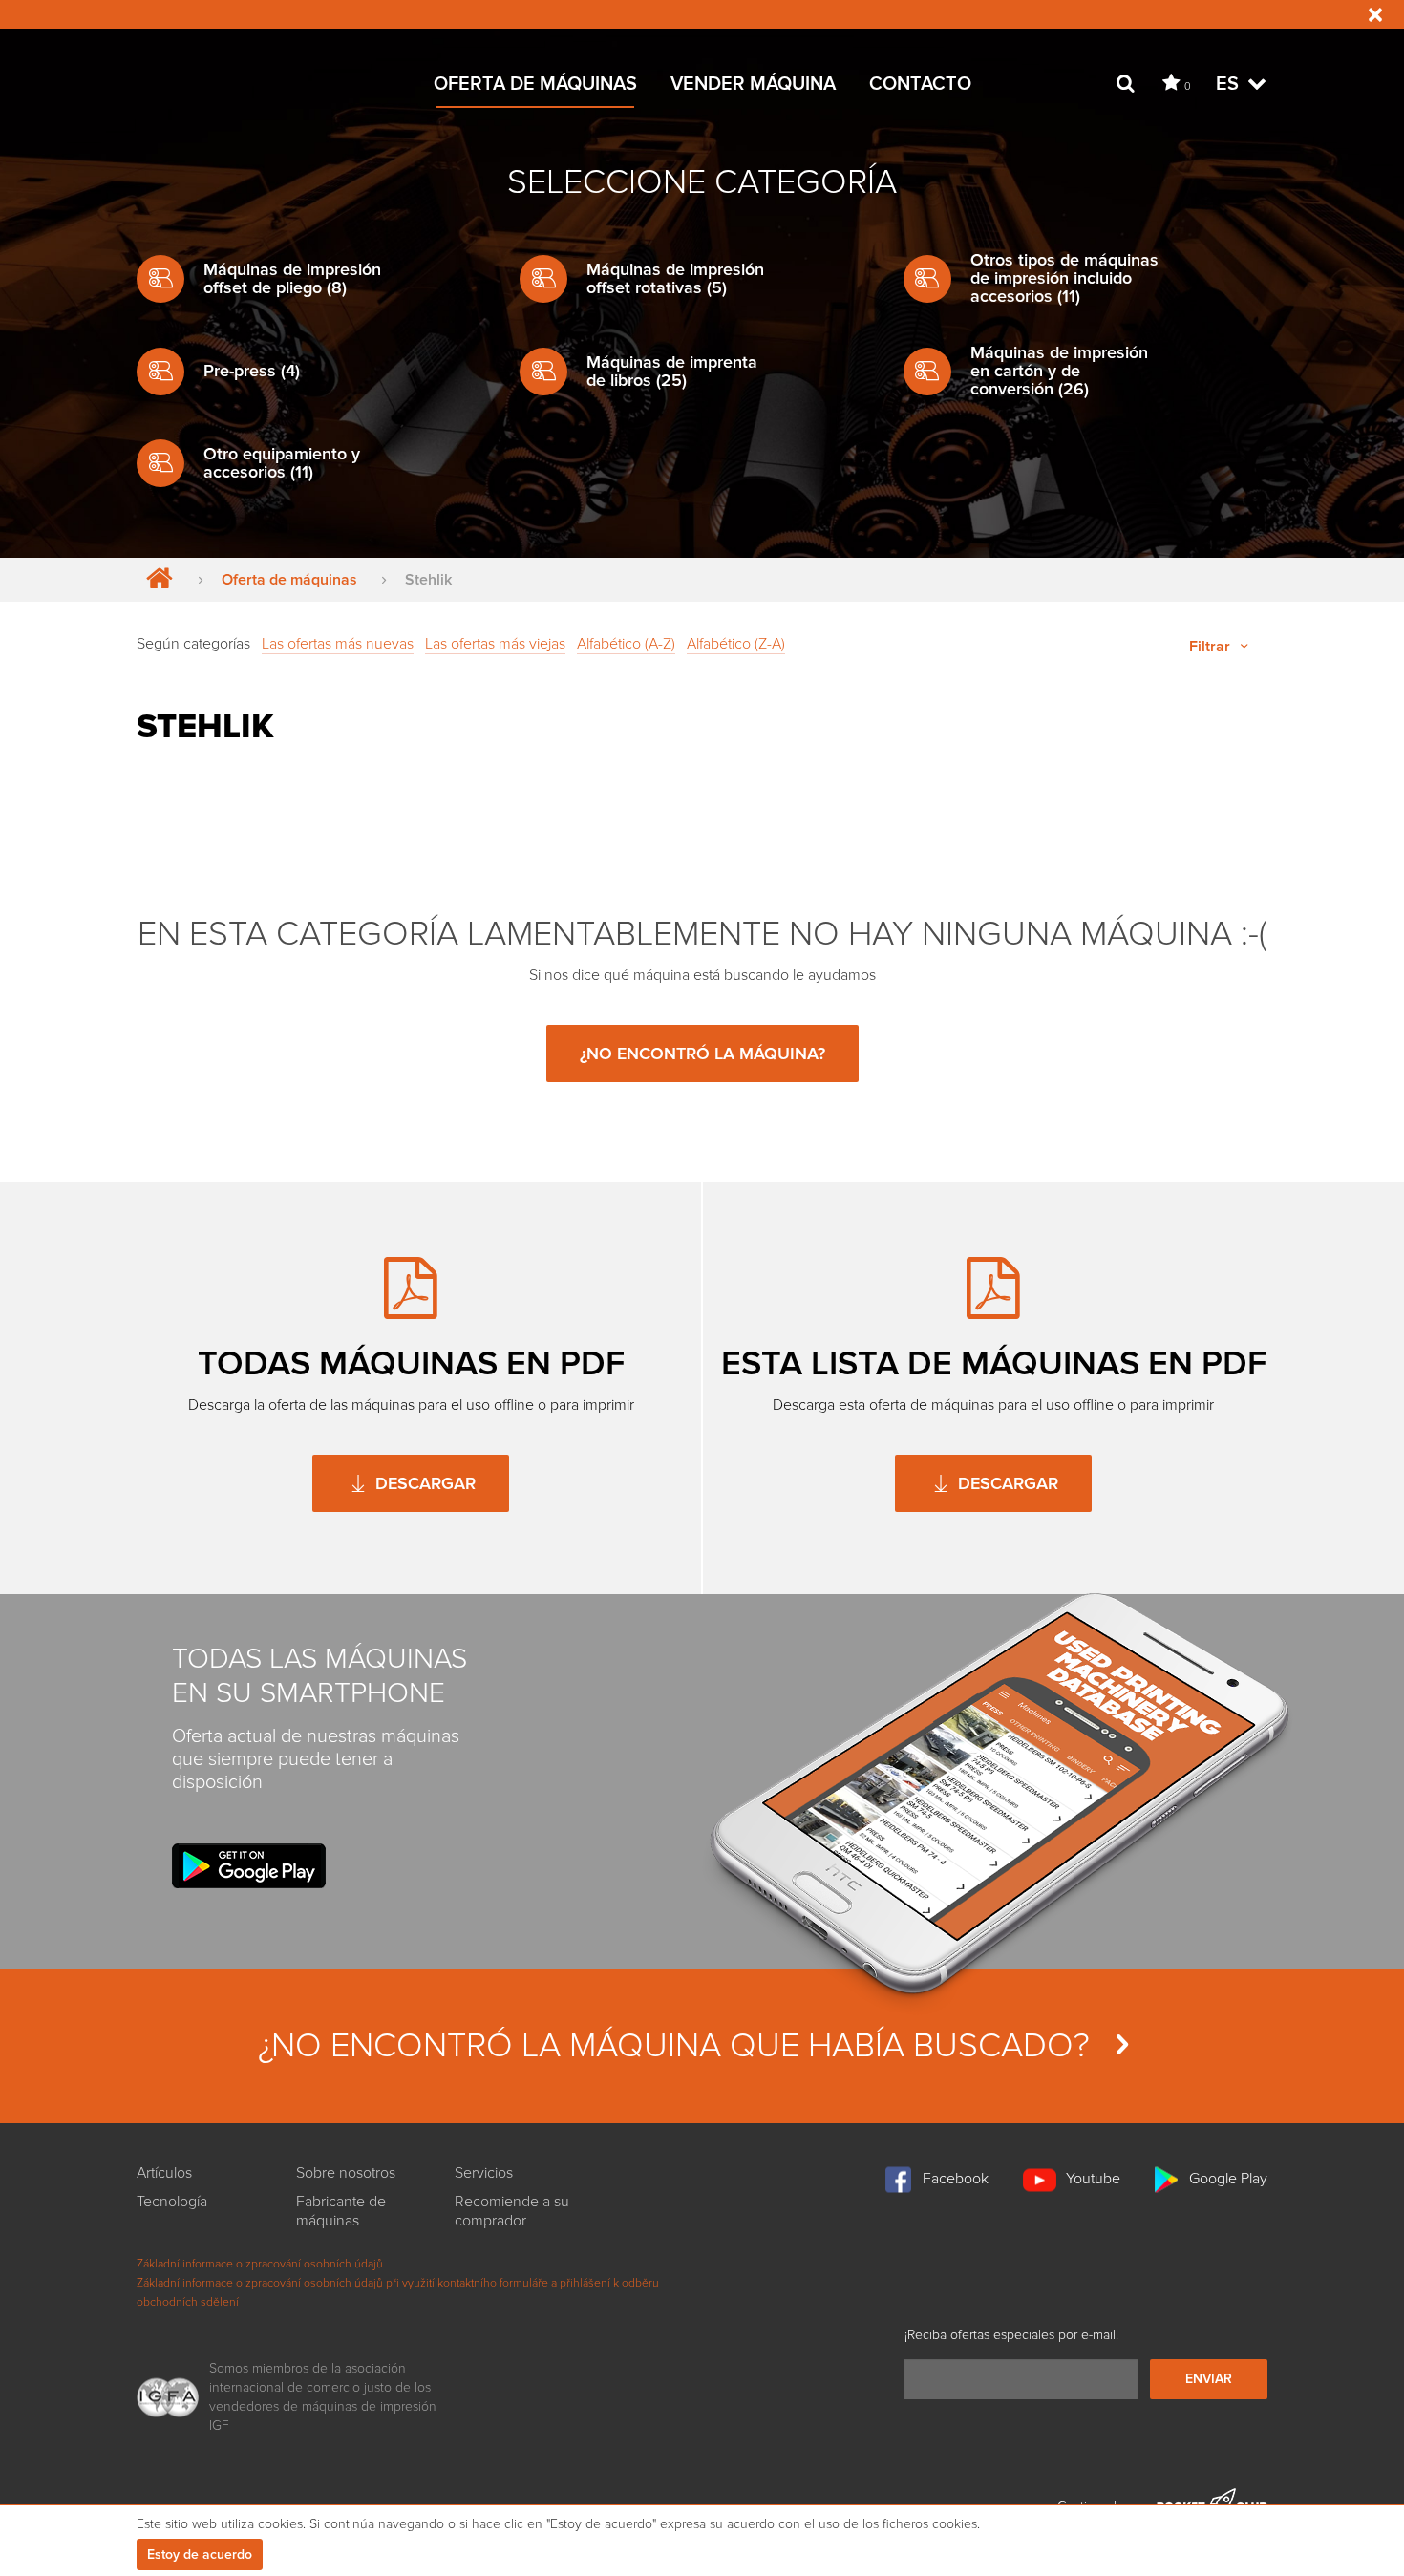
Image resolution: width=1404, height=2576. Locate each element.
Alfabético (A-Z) (626, 644)
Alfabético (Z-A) (736, 644)
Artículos (164, 2173)
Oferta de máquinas (535, 84)
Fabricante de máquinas (341, 2211)
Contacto (920, 84)
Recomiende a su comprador (512, 2211)
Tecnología (172, 2202)
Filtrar (1212, 647)
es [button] (1230, 84)
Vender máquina (753, 84)
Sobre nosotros (346, 2173)
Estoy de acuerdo (200, 2555)
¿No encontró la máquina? (702, 1054)
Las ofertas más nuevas (338, 644)
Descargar (423, 1483)
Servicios (484, 2173)
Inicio (155, 580)
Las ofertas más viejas (495, 644)
